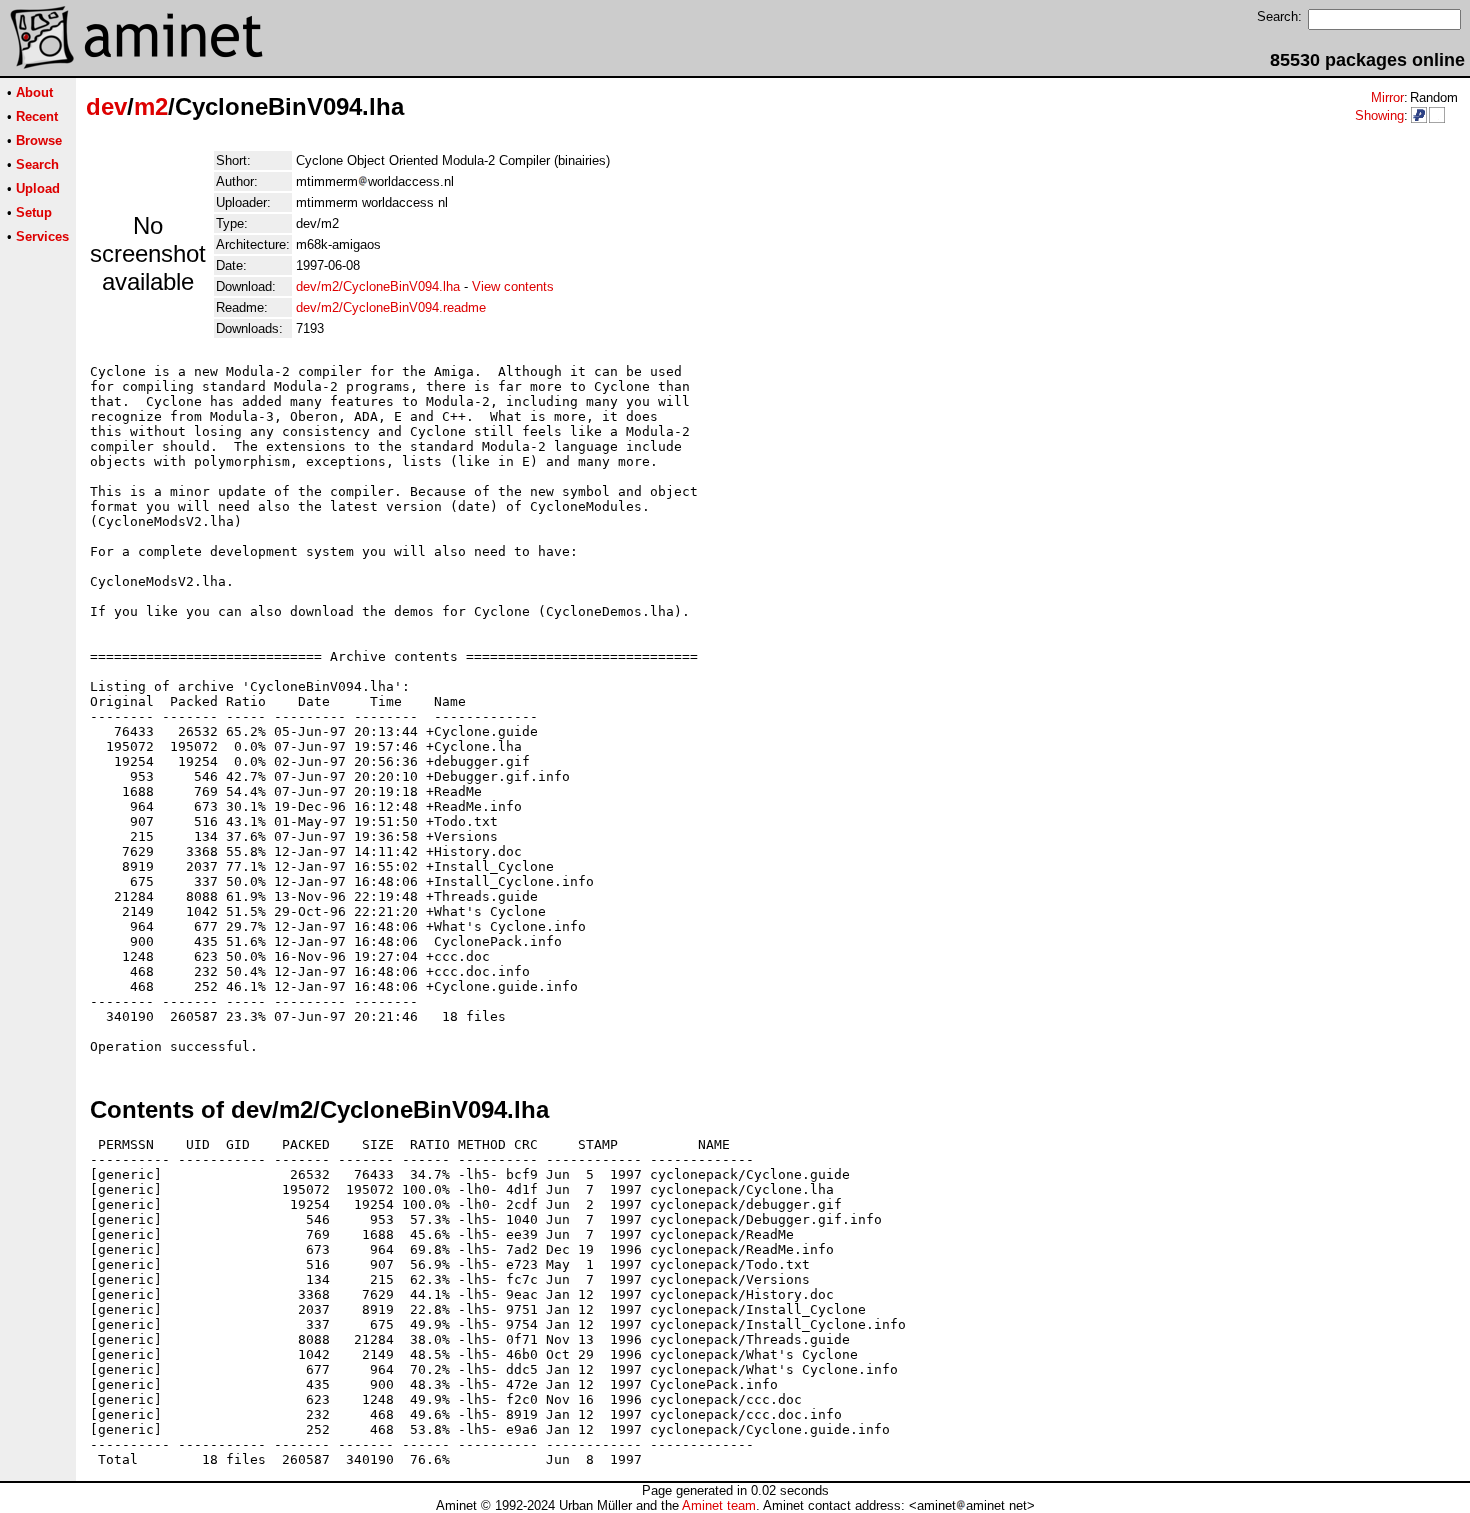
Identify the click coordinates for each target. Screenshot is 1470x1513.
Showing (1379, 115)
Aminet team (719, 1505)
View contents (513, 286)
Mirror (1387, 97)
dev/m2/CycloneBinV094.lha (378, 286)
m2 (151, 106)
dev (106, 106)
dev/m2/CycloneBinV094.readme (391, 307)
